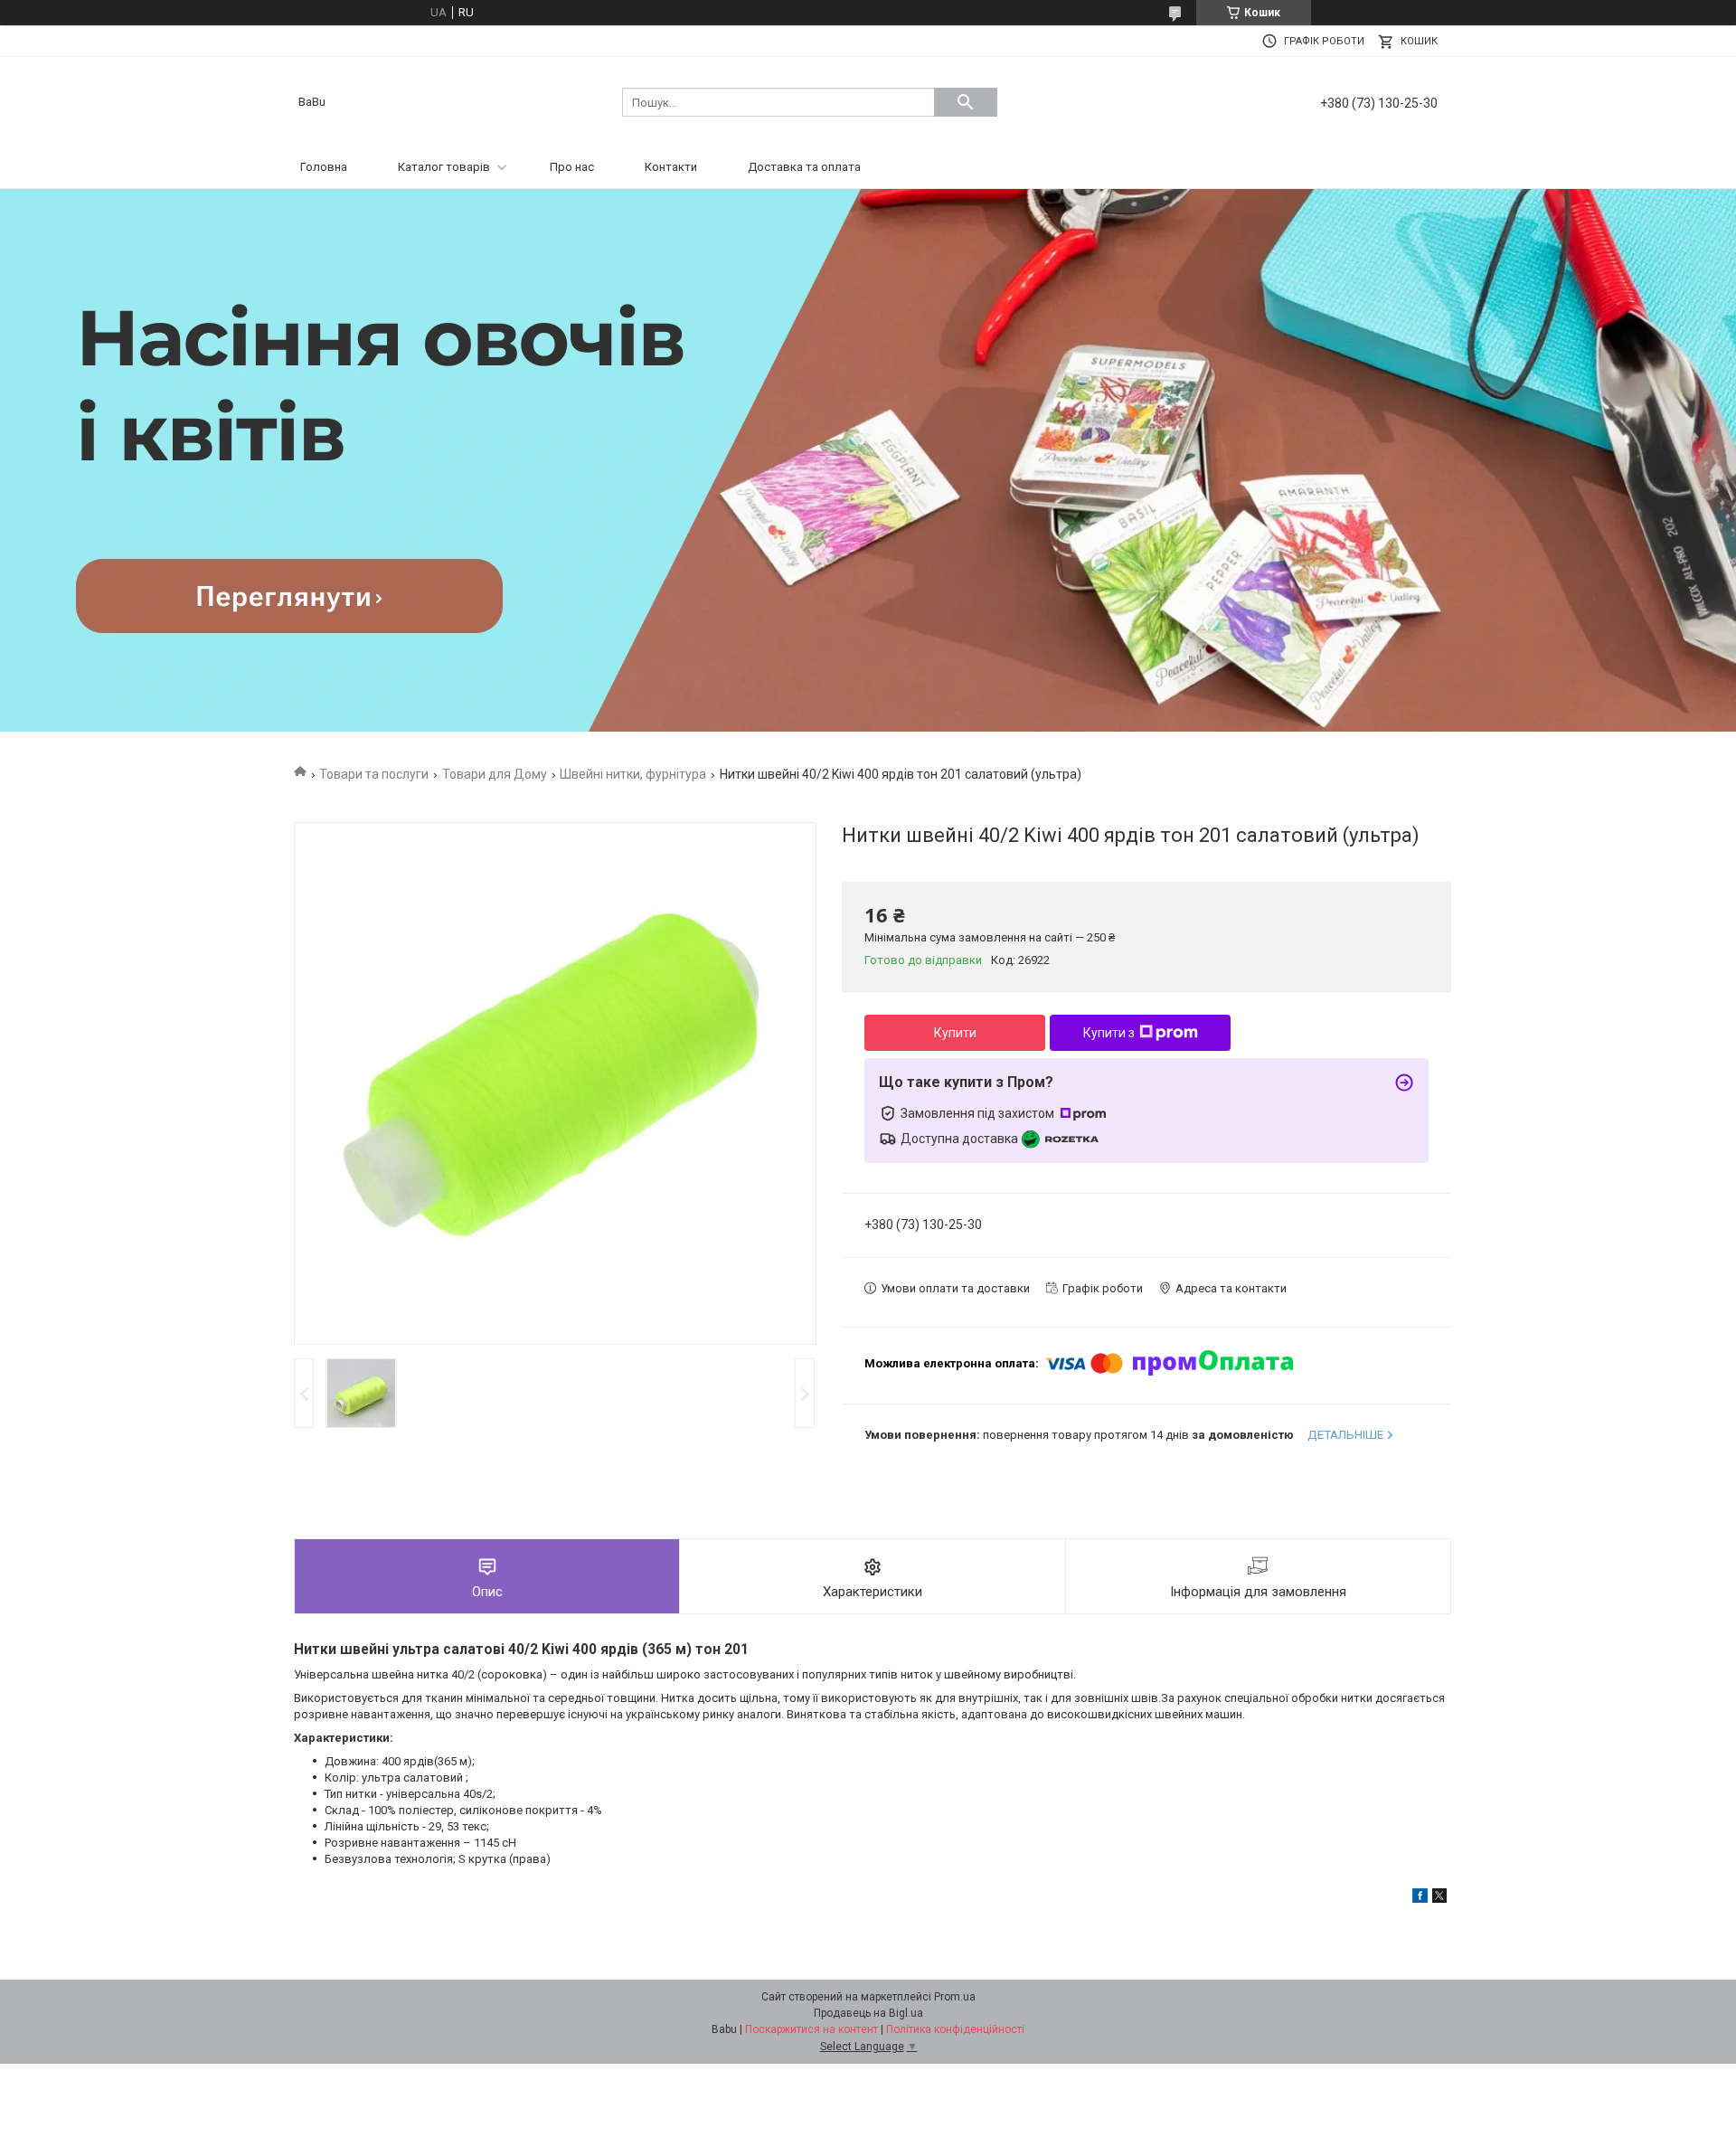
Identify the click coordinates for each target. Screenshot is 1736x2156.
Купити (955, 1033)
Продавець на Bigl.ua (868, 2013)
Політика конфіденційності (955, 2029)
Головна (324, 167)
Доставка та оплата (804, 167)
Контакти (671, 167)
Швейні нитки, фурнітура (633, 774)
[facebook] (1420, 1899)
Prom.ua (955, 1997)
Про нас (572, 167)
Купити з (1109, 1033)
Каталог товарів (444, 167)
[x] (1439, 1899)
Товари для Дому (495, 774)
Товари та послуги (374, 774)
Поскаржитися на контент (811, 2029)
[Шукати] (966, 102)
